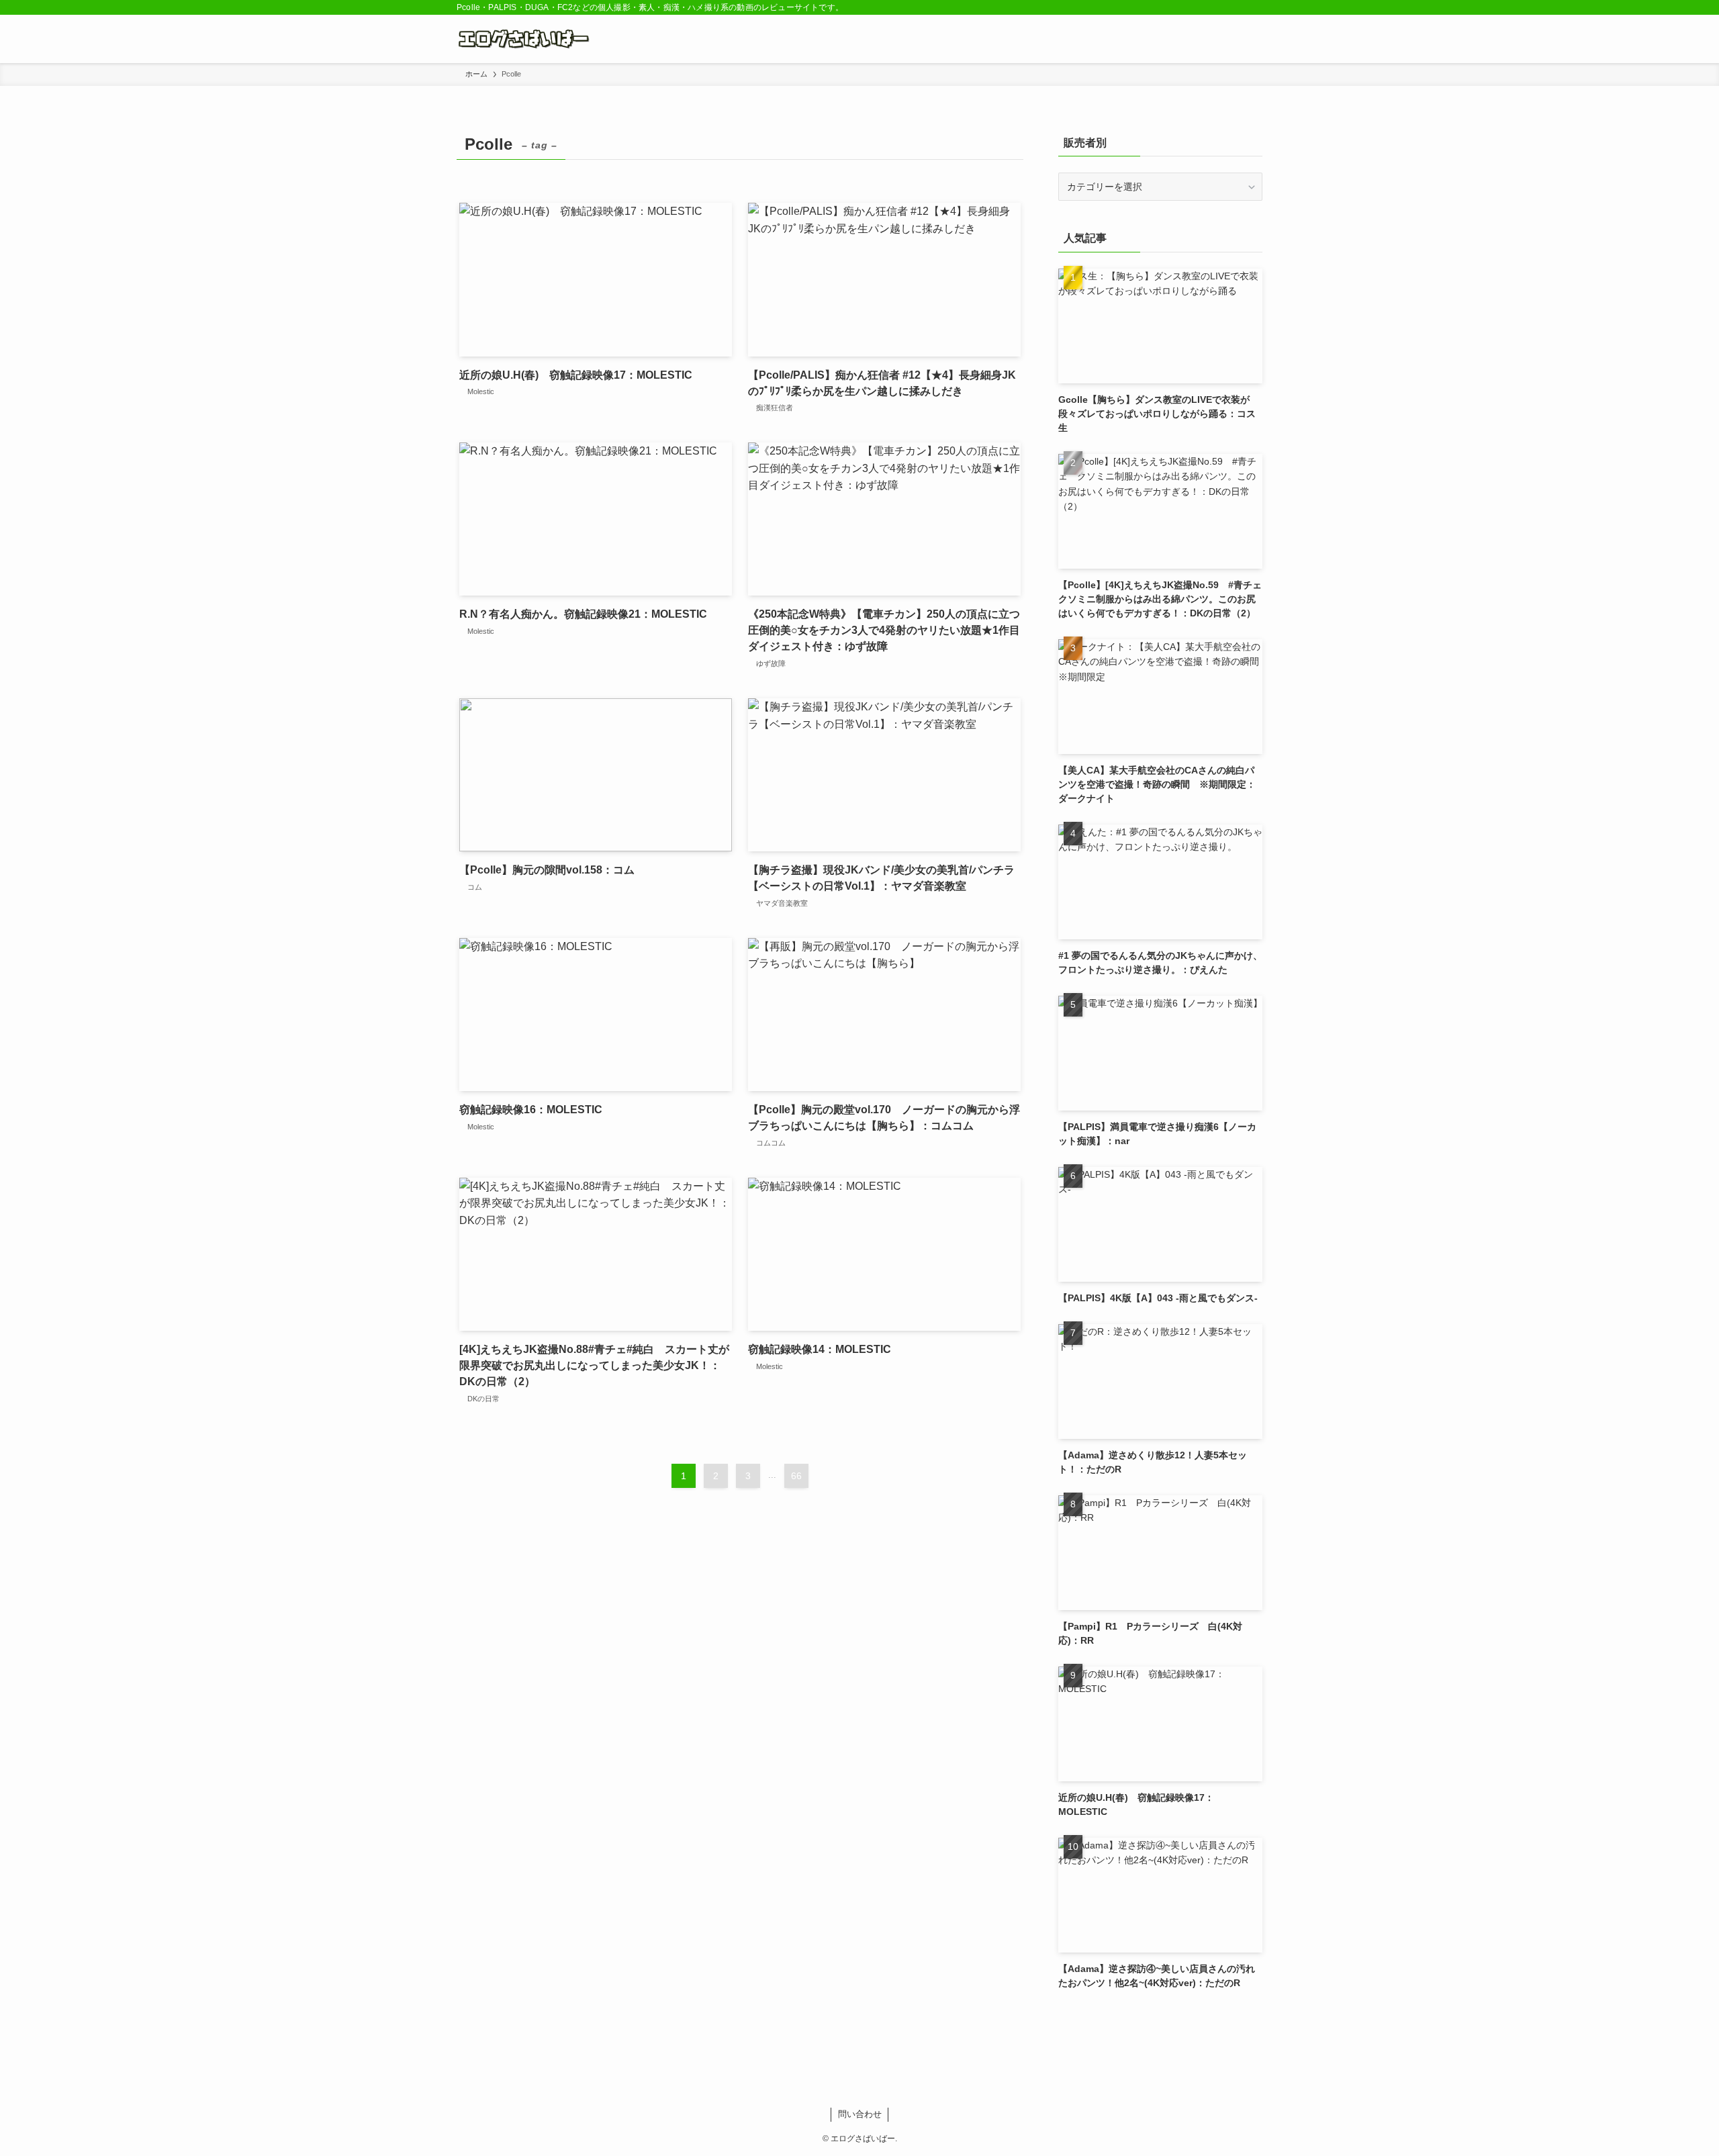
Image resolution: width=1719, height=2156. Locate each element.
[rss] (1236, 7)
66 (796, 1476)
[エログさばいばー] (526, 39)
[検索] (1254, 7)
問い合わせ (860, 2114)
